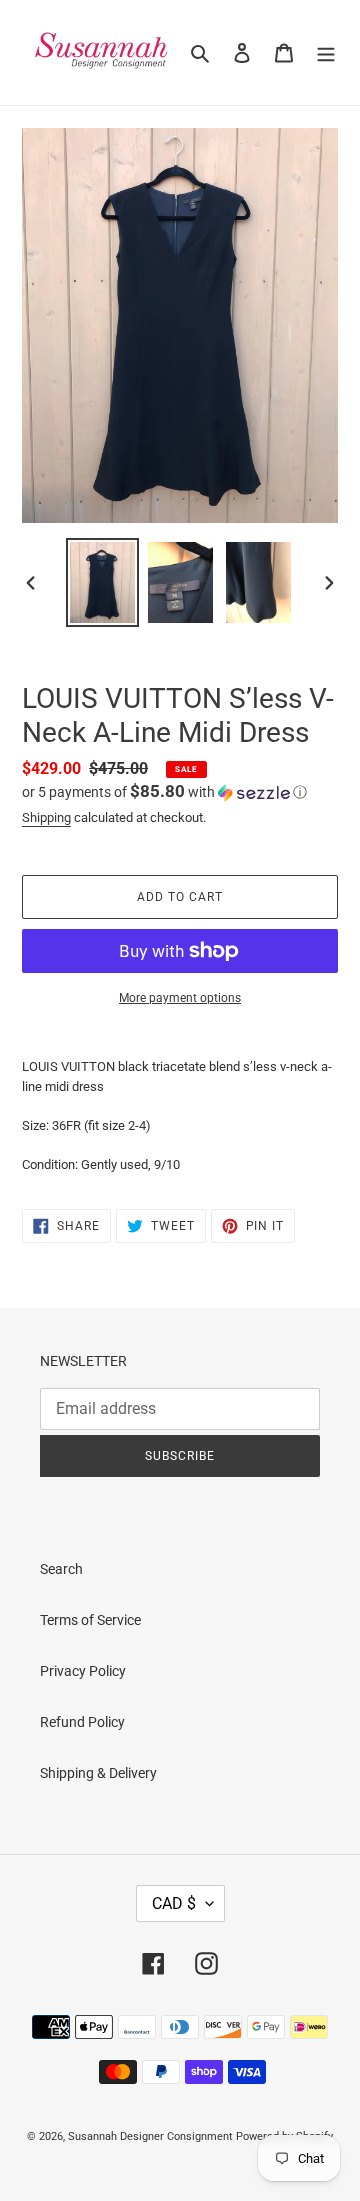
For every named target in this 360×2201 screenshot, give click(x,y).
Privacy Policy (83, 1671)
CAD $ (174, 1903)
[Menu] (326, 52)
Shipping (46, 817)
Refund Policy (82, 1722)
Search (61, 1569)
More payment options (180, 998)
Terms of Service (90, 1620)
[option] (102, 582)
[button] (164, 792)
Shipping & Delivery (98, 1773)
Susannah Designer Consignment (150, 2136)
